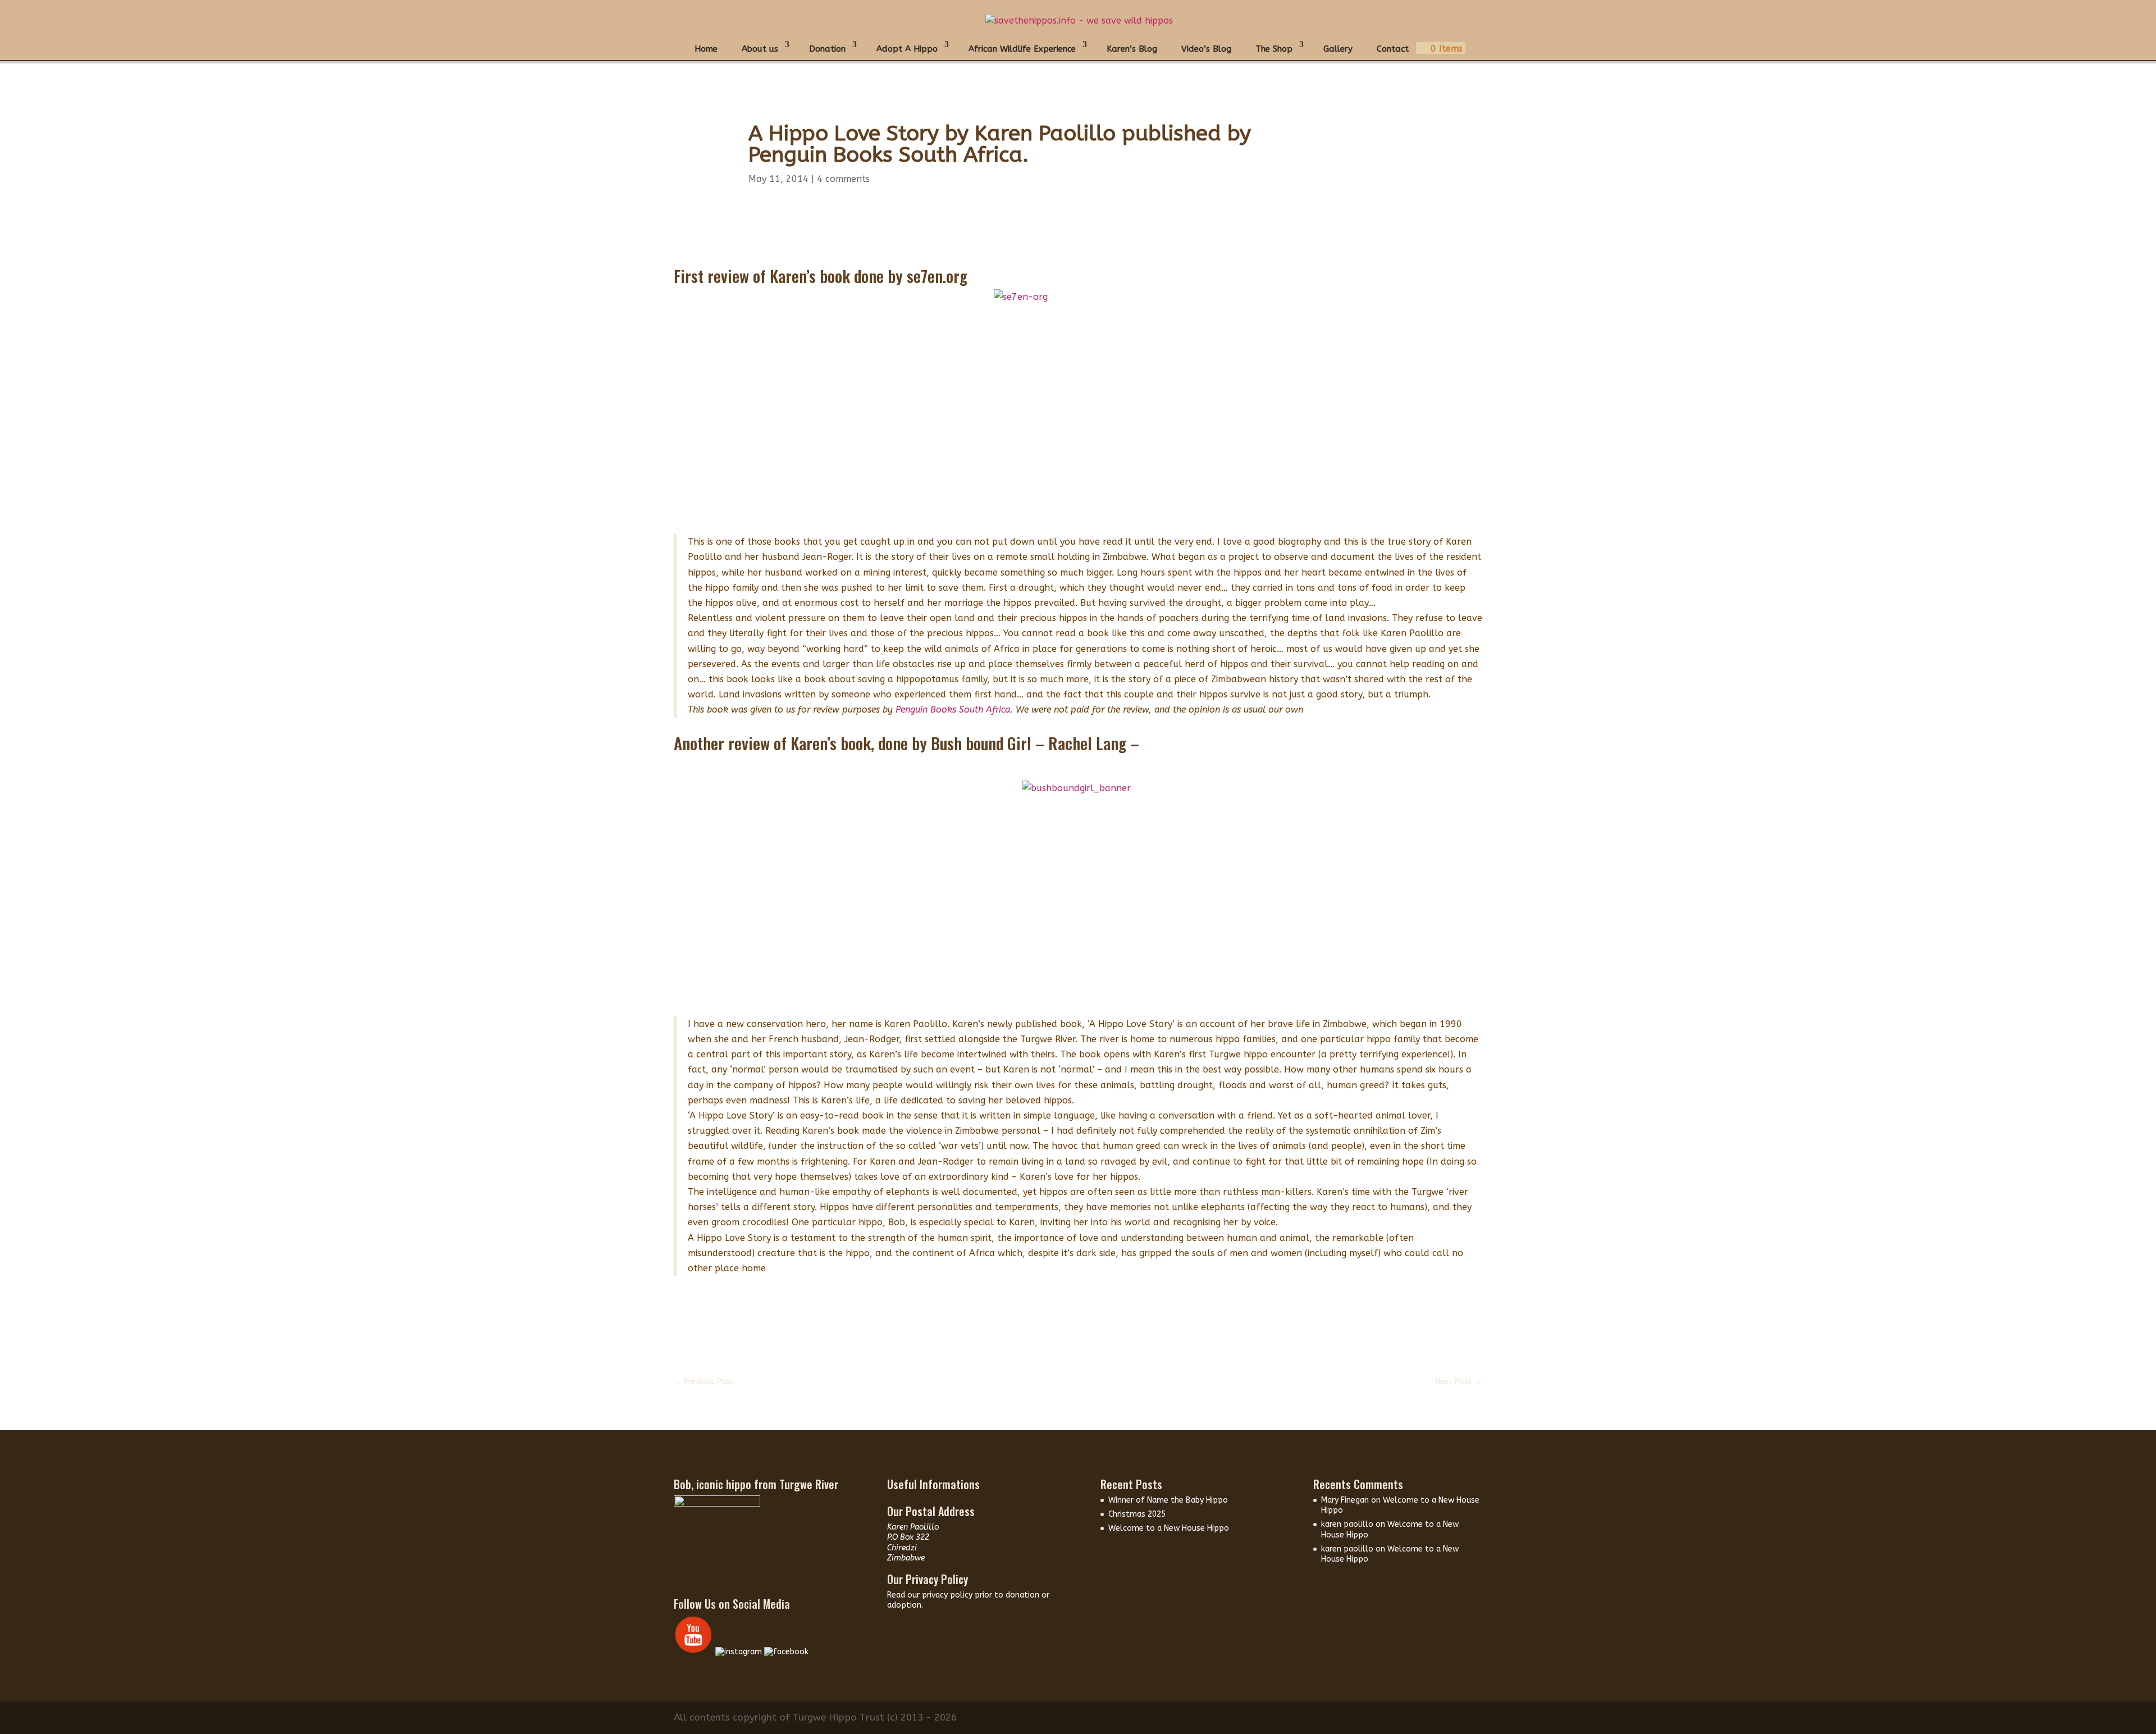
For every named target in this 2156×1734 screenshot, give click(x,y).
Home (706, 49)
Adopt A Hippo (907, 49)
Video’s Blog (1206, 49)
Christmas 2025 (1137, 1514)
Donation (827, 49)
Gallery (1338, 49)
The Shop (1274, 49)
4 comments (843, 179)
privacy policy (948, 1595)
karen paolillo (1347, 1524)
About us (760, 49)
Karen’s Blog (1132, 49)
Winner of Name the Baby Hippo (1168, 1500)
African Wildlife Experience (1022, 49)
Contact (1393, 49)
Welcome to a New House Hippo (1169, 1528)
